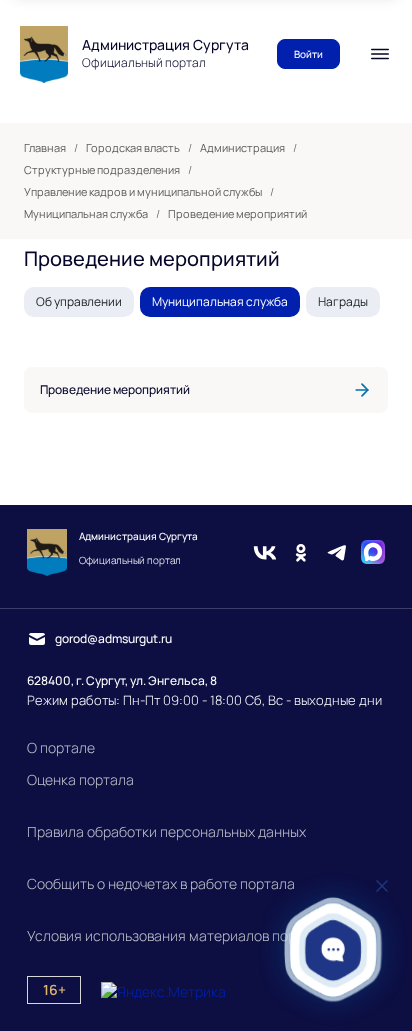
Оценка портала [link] (80, 779)
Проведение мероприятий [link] (237, 214)
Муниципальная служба (220, 301)
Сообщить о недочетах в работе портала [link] (161, 883)
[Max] (373, 552)
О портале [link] (61, 747)
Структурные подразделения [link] (102, 170)
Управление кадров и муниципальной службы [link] (143, 192)
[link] (206, 390)
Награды (343, 301)
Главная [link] (45, 148)
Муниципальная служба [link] (86, 214)
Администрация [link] (242, 148)
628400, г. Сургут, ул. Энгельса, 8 (122, 680)
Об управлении (79, 301)
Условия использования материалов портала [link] (177, 935)
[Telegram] (337, 552)
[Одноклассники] (301, 552)
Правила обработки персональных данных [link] (166, 831)
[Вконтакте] (265, 552)
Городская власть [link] (133, 148)
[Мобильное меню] (380, 54)
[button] (333, 949)
